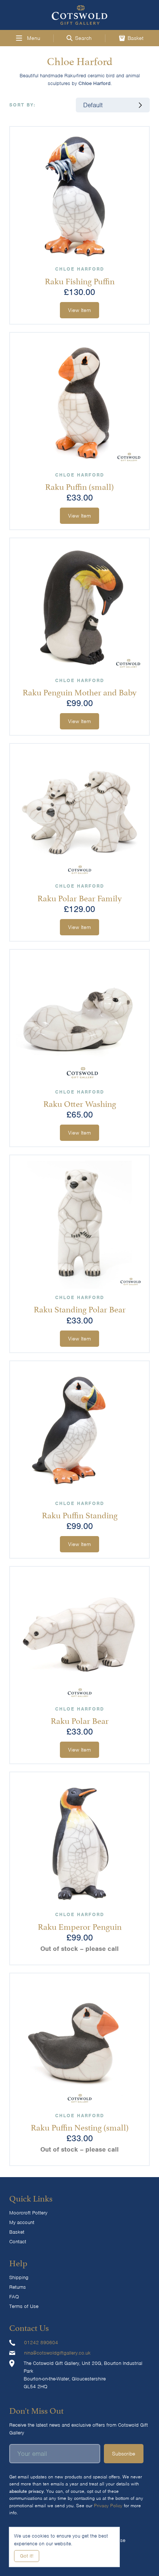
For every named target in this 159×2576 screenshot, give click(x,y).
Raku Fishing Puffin (80, 280)
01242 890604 (41, 2343)
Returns (18, 2287)
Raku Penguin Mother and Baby (79, 691)
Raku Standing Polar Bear (80, 1308)
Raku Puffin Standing (80, 1514)
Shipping (19, 2277)
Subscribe (124, 2454)
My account (22, 2222)
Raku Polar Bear (80, 1720)
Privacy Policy (108, 2506)
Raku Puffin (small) (79, 486)
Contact (18, 2242)
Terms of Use (24, 2306)
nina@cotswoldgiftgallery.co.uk (57, 2353)
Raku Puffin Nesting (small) (80, 2126)
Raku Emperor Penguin (80, 1926)
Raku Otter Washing (80, 1103)
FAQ (14, 2297)
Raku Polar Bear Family (79, 897)
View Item (79, 310)
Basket (17, 2232)
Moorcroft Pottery (28, 2213)
